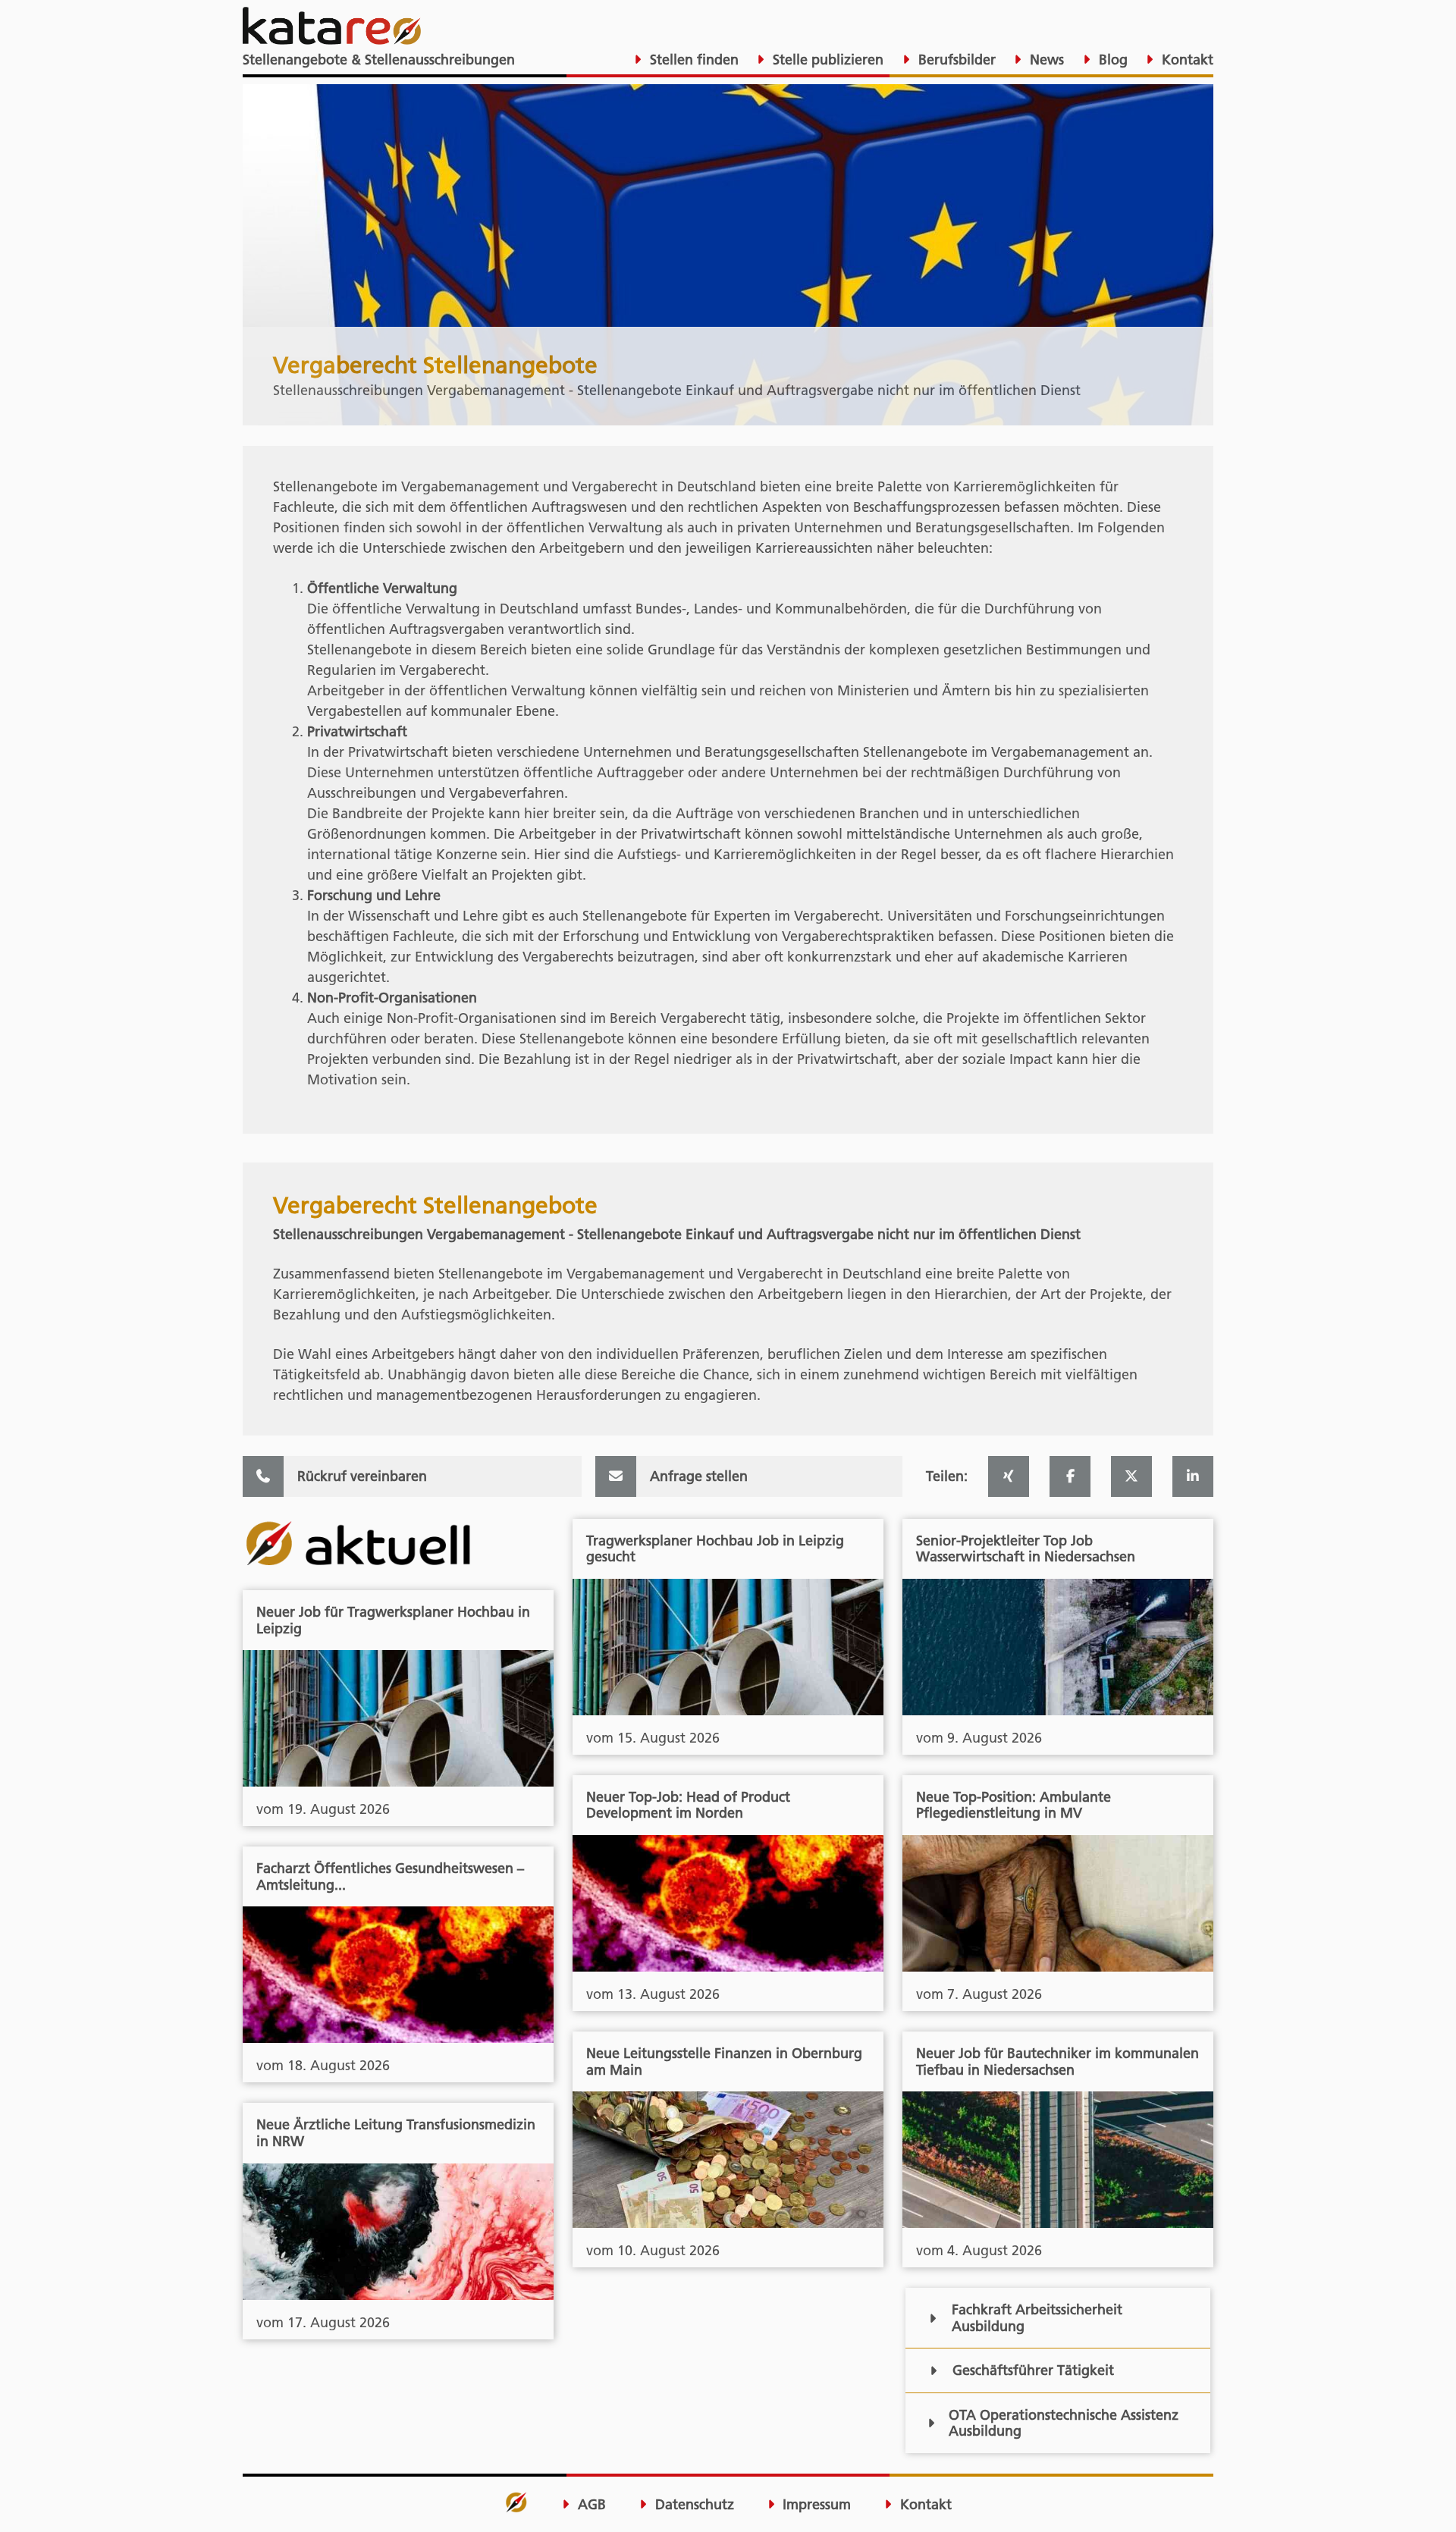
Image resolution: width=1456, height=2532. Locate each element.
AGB (590, 2505)
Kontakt (1186, 60)
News (1045, 60)
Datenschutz (693, 2505)
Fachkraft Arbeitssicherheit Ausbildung (1037, 2318)
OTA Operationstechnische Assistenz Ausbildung (1064, 2423)
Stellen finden (692, 60)
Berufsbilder (955, 60)
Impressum (815, 2505)
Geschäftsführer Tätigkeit (1033, 2370)
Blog (1111, 60)
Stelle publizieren (826, 60)
